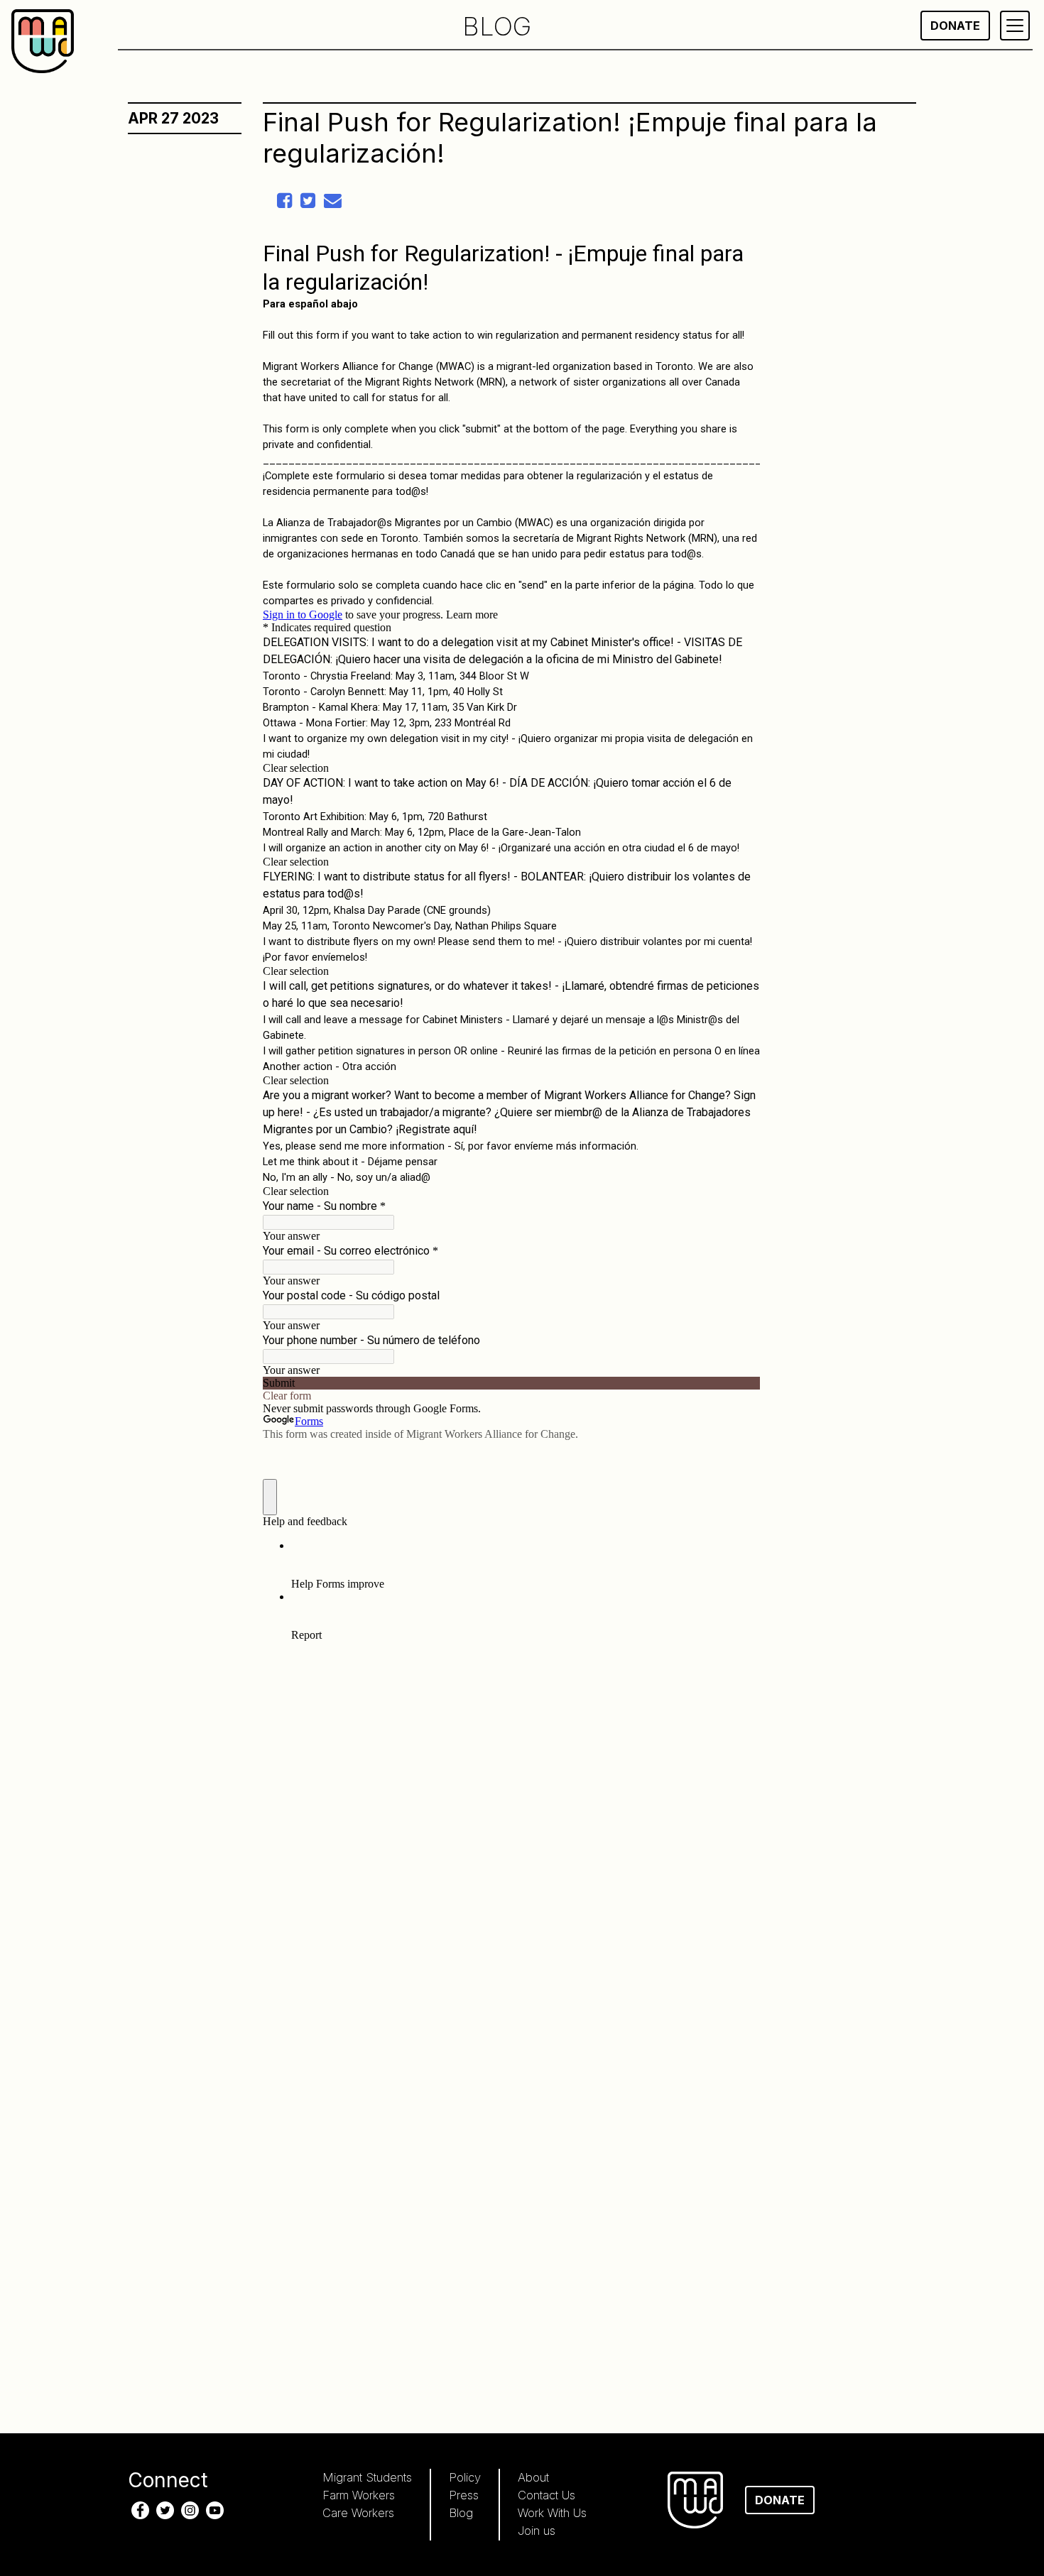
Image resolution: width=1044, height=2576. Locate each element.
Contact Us (547, 2495)
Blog (461, 2513)
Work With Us (552, 2513)
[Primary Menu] (1015, 26)
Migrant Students (367, 2477)
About (533, 2477)
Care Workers (358, 2513)
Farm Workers (359, 2495)
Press (464, 2495)
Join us (537, 2531)
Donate (955, 26)
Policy (465, 2477)
